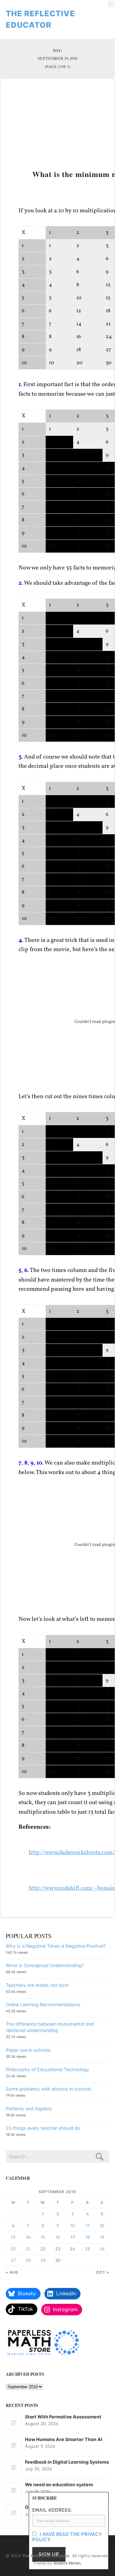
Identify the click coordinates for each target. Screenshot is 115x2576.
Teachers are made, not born (37, 1985)
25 (88, 2249)
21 (28, 2249)
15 (43, 2237)
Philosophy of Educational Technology (47, 2069)
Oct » (103, 2272)
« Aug (12, 2272)
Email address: (52, 2510)
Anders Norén (67, 2563)
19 (102, 2237)
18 (88, 2237)
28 (28, 2260)
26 (102, 2249)
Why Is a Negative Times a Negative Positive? (56, 1946)
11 (88, 2226)
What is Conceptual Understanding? (45, 1965)
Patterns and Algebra (29, 2109)
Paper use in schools (28, 2050)
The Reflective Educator (46, 2556)
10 (73, 2226)
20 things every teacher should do (43, 2128)
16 (58, 2237)
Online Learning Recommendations (43, 2004)
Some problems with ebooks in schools (49, 2089)
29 (43, 2260)
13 (13, 2237)
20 (13, 2249)
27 (13, 2260)
